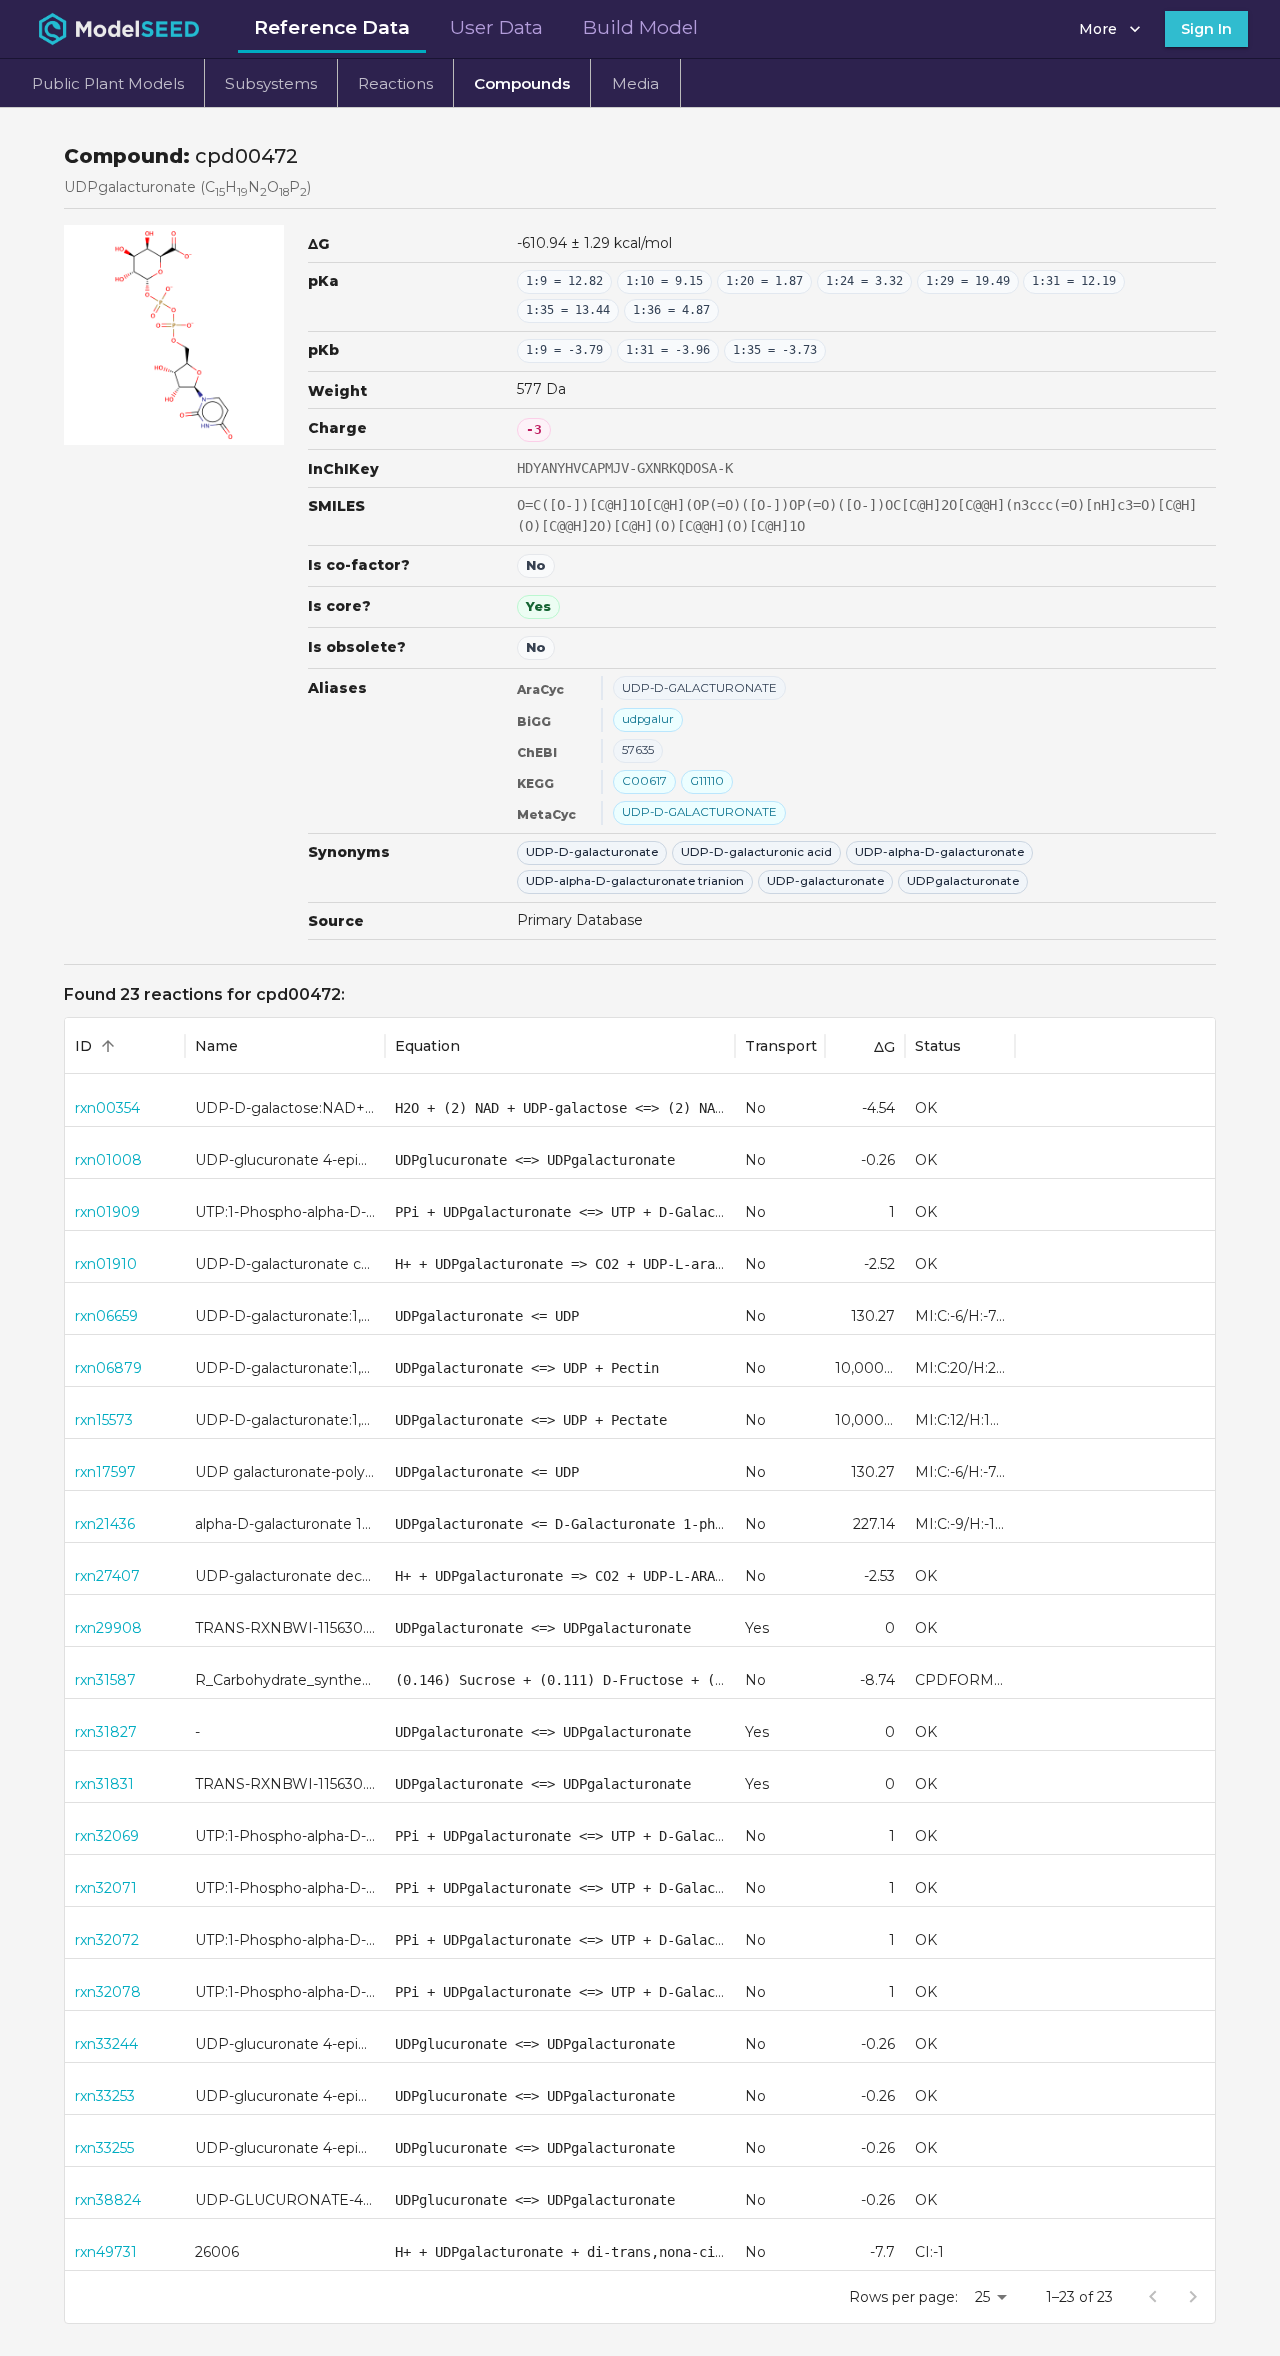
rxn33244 (106, 2044)
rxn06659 (106, 1316)
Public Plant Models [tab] (108, 83)
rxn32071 (106, 1888)
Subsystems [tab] (271, 83)
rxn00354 (107, 1108)
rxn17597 (105, 1472)
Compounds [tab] (522, 83)
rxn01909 (107, 1212)
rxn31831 (104, 1784)
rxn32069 (107, 1836)
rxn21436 (105, 1524)
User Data (496, 27)
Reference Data (332, 27)
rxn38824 (108, 2200)
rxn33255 (104, 2148)
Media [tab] (635, 83)
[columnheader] (125, 1046)
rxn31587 (105, 1680)
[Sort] (108, 1046)
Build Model (640, 27)
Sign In (1206, 29)
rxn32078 (108, 1992)
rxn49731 (106, 2252)
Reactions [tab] (395, 83)
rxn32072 (107, 1940)
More (1098, 29)
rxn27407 (107, 1576)
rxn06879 (108, 1368)
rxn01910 (106, 1264)
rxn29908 (108, 1628)
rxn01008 (108, 1160)
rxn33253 (105, 2096)
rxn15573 (104, 1420)
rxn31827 (106, 1732)
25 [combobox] (982, 2297)
